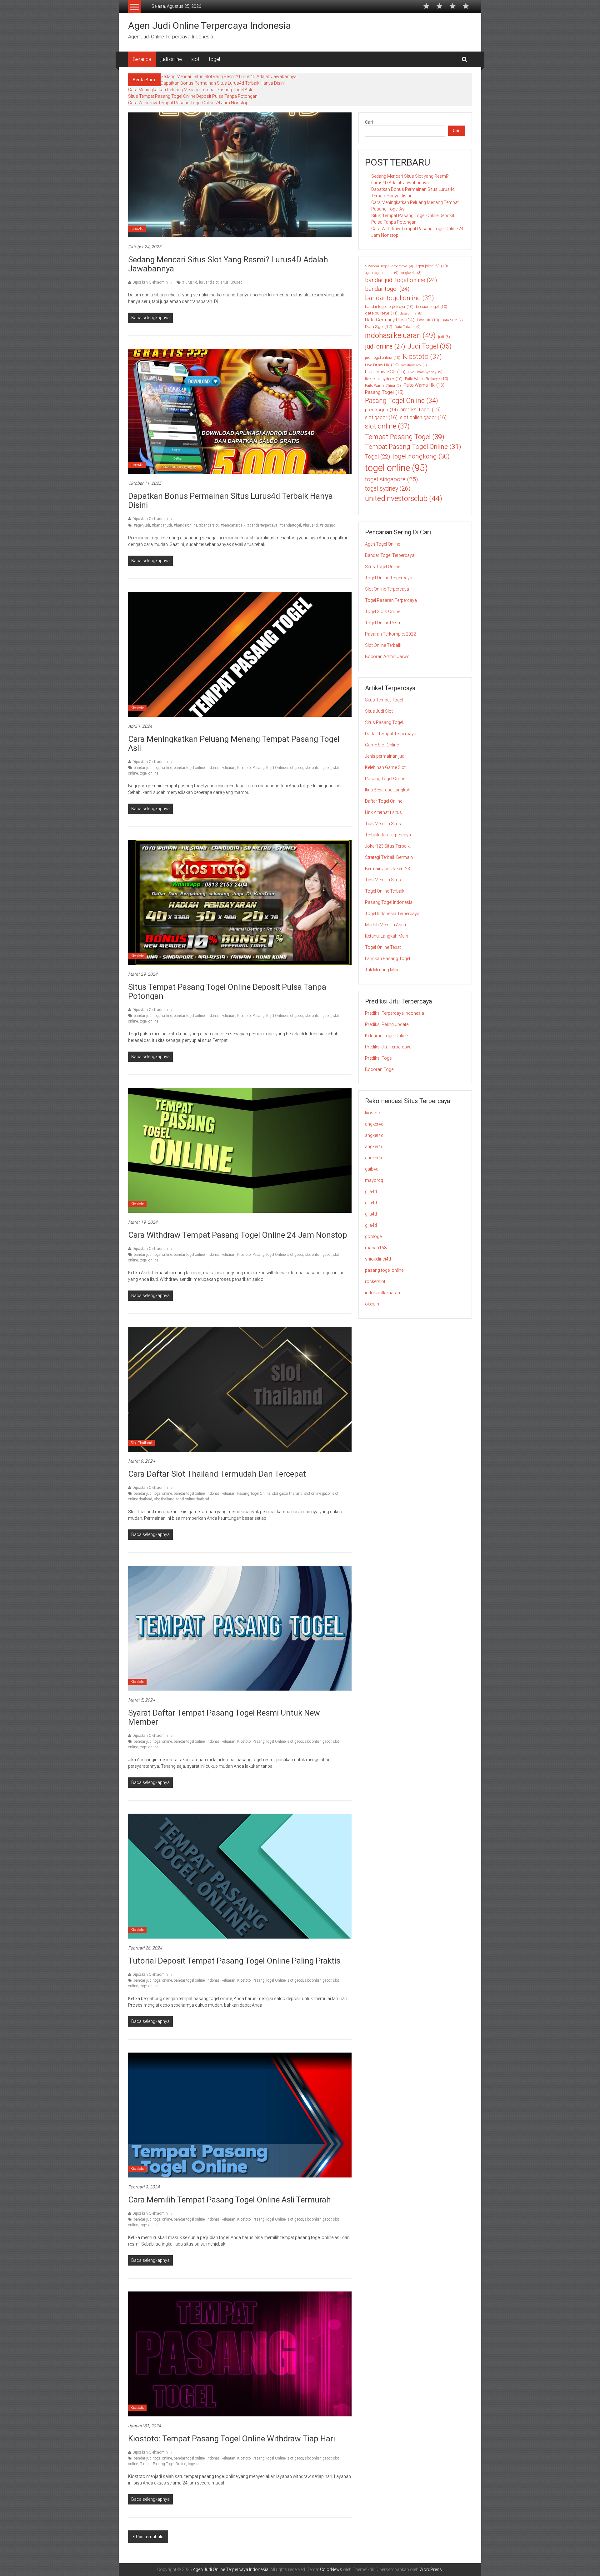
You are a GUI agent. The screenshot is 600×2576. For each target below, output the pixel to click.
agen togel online (382, 273)
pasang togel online (384, 1270)
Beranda (142, 59)
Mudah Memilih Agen (385, 925)
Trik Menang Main (382, 970)
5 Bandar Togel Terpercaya (389, 266)
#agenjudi (142, 525)
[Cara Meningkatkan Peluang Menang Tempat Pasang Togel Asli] (240, 654)
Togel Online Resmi (384, 623)
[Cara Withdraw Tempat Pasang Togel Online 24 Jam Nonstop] (240, 1150)
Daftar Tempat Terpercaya (391, 734)
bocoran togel (432, 307)
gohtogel (374, 1236)
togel (214, 59)
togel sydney (388, 489)
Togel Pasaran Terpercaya (391, 600)
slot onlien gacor (318, 768)
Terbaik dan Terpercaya (388, 835)
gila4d (371, 1191)
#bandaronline (185, 525)
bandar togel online (189, 768)
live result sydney (384, 379)
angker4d (374, 1124)
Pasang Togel (384, 392)
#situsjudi (328, 525)
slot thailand (164, 1499)
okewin (372, 1304)
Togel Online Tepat (383, 947)
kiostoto (373, 1113)
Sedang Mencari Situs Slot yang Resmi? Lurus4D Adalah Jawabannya (229, 77)
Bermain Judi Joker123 (387, 869)
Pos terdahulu (150, 2537)
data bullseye (381, 313)
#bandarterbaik (233, 525)
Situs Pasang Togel (384, 722)
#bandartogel (290, 525)
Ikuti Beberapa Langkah (388, 790)
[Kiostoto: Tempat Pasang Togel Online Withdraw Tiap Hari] (240, 2354)
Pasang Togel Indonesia (389, 902)
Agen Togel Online (382, 544)
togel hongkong (421, 456)
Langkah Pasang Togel (387, 959)
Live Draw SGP (385, 372)
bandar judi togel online (153, 768)
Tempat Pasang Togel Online (163, 2464)
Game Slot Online (382, 745)
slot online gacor (317, 1494)
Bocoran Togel (380, 1069)
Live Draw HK (382, 365)
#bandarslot (209, 525)
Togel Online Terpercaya (389, 578)
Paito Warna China (383, 385)
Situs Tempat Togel (384, 700)
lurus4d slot (209, 282)
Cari (369, 122)
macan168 (376, 1248)
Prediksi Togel (379, 1058)
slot (195, 59)
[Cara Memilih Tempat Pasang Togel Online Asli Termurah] (240, 2115)
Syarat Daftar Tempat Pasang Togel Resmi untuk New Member (224, 1717)
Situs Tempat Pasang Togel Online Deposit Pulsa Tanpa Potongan (193, 96)
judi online (171, 59)
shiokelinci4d (378, 1259)
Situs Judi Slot (379, 711)
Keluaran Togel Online (386, 1036)
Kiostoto (137, 708)
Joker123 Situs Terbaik (387, 846)
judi (444, 337)
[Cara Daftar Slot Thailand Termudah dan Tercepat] (240, 1389)
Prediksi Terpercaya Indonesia (395, 1013)
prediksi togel (420, 409)
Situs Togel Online (382, 567)
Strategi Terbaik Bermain (389, 857)
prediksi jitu (381, 410)
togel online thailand (193, 1499)
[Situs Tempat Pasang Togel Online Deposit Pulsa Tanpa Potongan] (240, 902)
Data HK (428, 320)
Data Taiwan (408, 327)
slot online (387, 426)
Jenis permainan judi (385, 756)
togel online (149, 773)
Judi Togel (430, 346)
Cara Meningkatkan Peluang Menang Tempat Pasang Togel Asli (190, 90)
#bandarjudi (162, 525)
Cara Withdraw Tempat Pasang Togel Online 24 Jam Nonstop (188, 103)
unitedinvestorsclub (404, 498)
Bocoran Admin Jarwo (387, 656)
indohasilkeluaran (221, 768)
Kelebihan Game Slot (385, 767)
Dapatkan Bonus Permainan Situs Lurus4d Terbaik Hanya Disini (223, 83)
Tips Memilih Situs (383, 824)
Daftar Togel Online (384, 801)
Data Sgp (379, 326)
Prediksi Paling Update (387, 1024)
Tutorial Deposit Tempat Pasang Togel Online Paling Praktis (234, 1961)
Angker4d (411, 273)
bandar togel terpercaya (389, 307)
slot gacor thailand (287, 1494)
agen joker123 (432, 266)
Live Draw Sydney (425, 372)
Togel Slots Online (383, 612)
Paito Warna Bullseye (427, 379)
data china (411, 313)
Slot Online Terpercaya (387, 589)
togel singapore (391, 479)
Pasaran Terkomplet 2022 (390, 634)
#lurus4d (190, 282)
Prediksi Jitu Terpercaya (388, 1047)
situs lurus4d (232, 282)
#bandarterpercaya (262, 525)
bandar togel (387, 289)
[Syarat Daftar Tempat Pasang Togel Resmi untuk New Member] (240, 1628)
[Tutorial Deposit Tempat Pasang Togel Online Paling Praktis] (240, 1876)
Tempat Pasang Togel (405, 437)
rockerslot (375, 1281)
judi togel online (383, 358)
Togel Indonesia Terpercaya (392, 914)
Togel (377, 456)
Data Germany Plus (390, 320)
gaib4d (372, 1169)
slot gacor (295, 768)
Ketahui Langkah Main (387, 936)
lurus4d (137, 229)
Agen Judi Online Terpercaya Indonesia (210, 25)
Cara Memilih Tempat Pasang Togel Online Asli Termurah (230, 2200)
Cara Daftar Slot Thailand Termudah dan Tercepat (217, 1474)
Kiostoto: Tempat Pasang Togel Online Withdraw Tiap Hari (232, 2439)
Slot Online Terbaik (383, 645)
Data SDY (452, 320)
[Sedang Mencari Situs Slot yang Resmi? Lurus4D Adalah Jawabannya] (240, 175)
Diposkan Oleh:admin (150, 282)
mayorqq (374, 1180)
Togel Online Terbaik (385, 891)
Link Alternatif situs (383, 812)
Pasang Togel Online (269, 768)
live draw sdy (414, 365)
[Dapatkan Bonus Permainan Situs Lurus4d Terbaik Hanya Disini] (240, 411)
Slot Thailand (141, 1443)
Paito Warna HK (424, 385)
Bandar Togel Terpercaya (390, 555)
